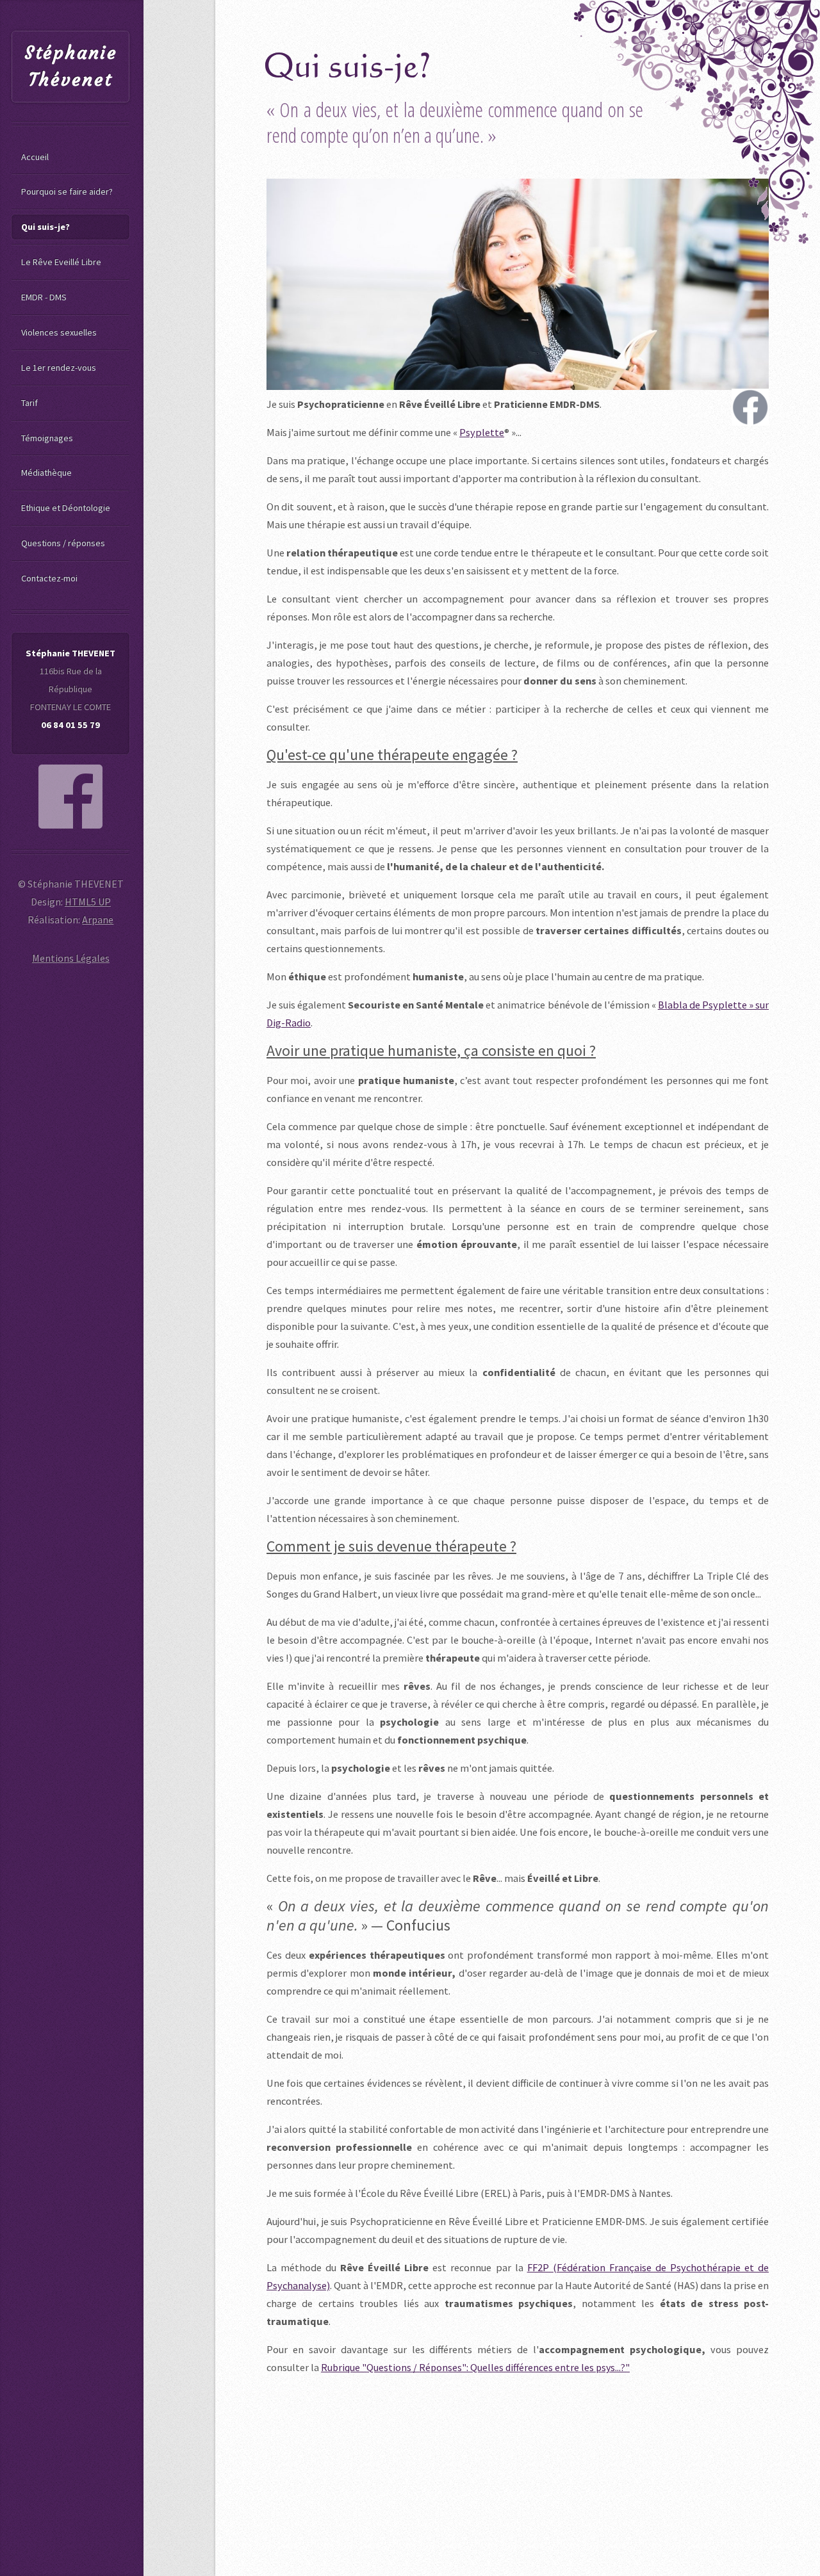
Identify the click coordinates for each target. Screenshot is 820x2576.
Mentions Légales (71, 958)
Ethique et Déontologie (66, 508)
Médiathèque (46, 473)
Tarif (29, 403)
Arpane (98, 919)
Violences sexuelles (59, 332)
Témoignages (47, 438)
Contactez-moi (49, 578)
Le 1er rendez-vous (59, 368)
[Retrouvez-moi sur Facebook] (70, 797)
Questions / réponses (63, 543)
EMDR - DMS (44, 297)
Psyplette (482, 432)
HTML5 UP (88, 902)
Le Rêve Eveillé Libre (61, 262)
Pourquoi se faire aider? (67, 191)
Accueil (35, 157)
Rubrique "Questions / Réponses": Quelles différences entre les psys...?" (475, 2367)
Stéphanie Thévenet (71, 66)
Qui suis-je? (45, 227)
